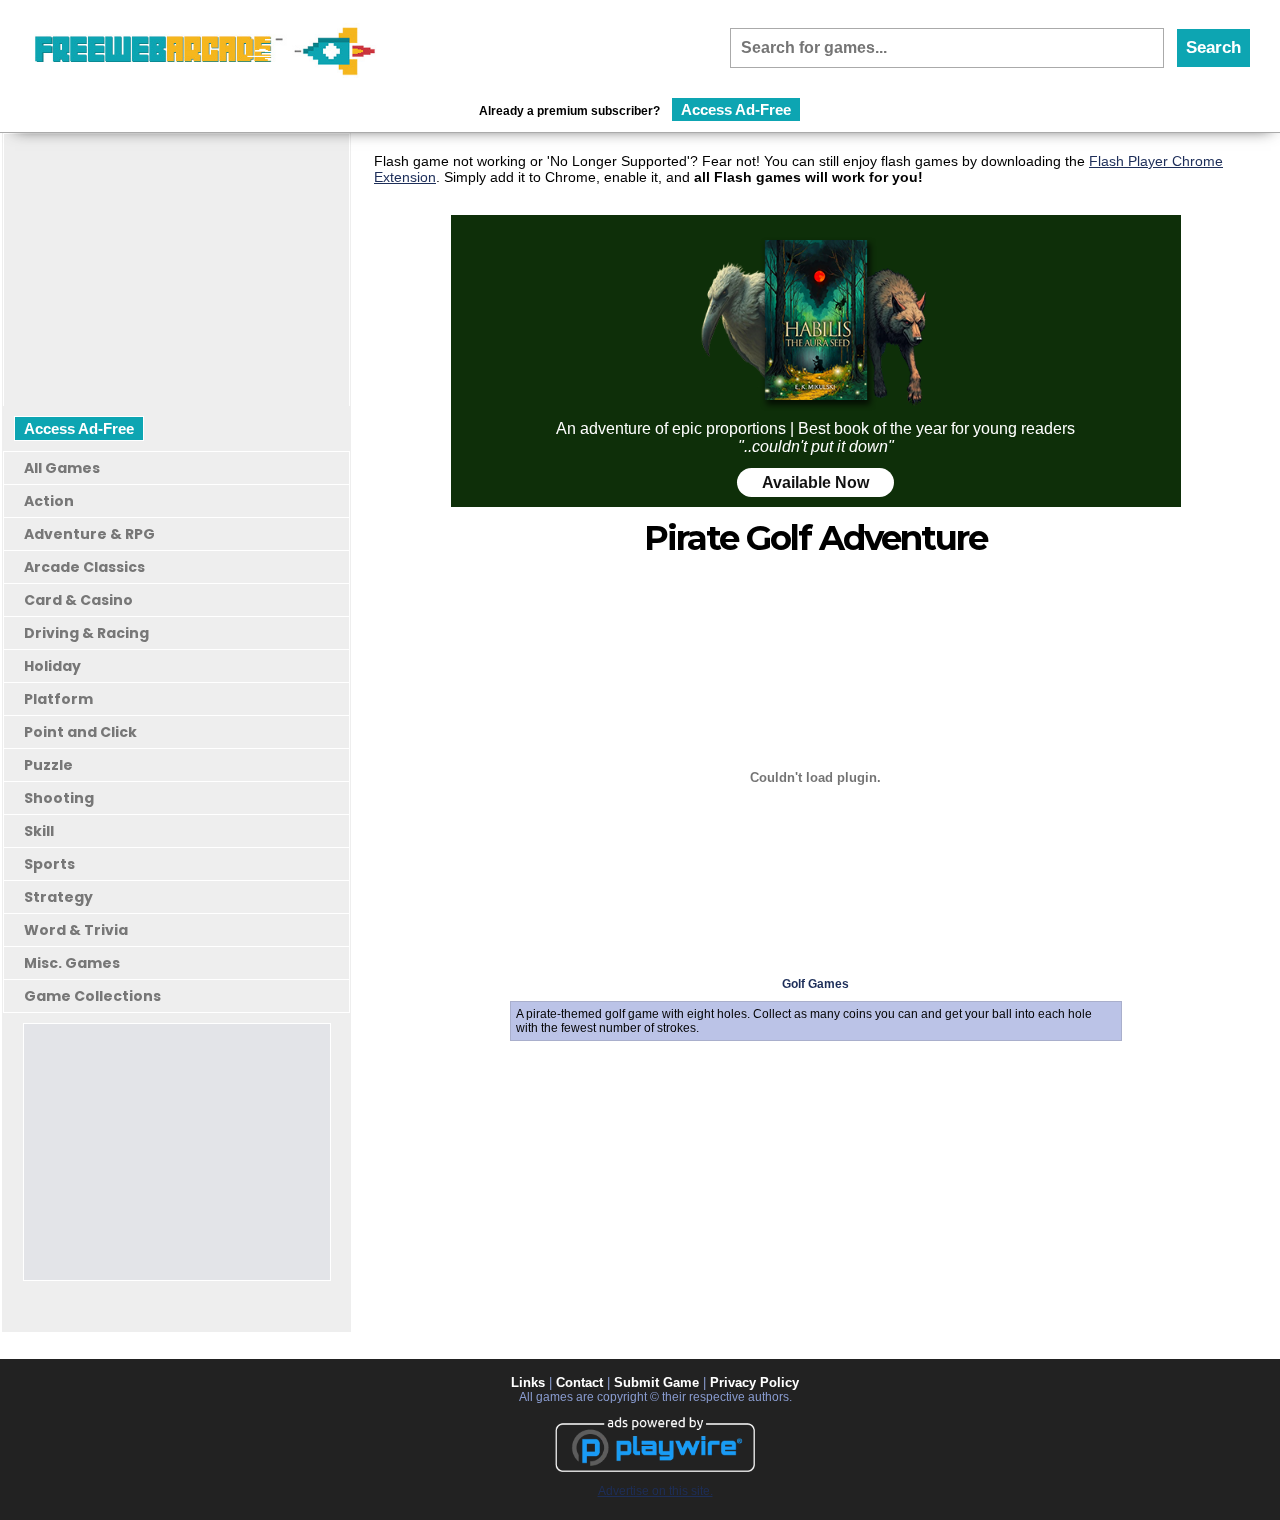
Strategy (58, 897)
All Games (62, 468)
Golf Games (815, 984)
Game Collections (92, 996)
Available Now (815, 482)
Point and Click (80, 732)
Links (528, 1382)
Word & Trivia (76, 930)
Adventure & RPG (89, 534)
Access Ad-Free (736, 109)
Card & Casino (78, 600)
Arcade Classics (84, 567)
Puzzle (48, 765)
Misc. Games (72, 963)
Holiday (52, 666)
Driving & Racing (86, 633)
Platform (58, 699)
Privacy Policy (754, 1382)
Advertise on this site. (655, 1491)
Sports (49, 864)
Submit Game (656, 1382)
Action (49, 501)
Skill (39, 831)
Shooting (59, 798)
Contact (579, 1382)
